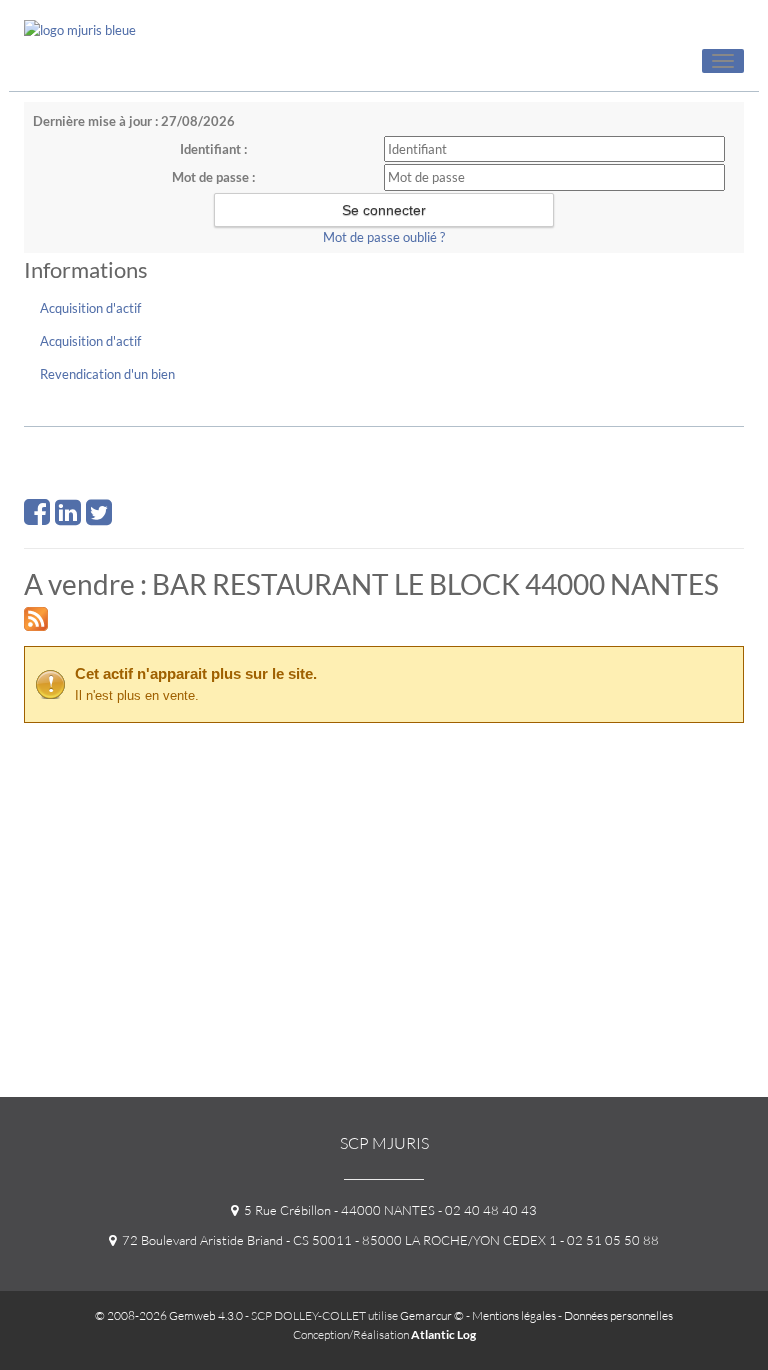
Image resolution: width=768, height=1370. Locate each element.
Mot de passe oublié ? (384, 237)
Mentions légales (514, 1315)
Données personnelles (618, 1315)
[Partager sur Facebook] (37, 518)
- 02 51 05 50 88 (608, 1240)
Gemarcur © (432, 1315)
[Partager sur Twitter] (99, 518)
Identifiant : (213, 149)
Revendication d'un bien (107, 374)
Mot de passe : (213, 177)
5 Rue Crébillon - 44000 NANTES (336, 1210)
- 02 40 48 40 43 (486, 1210)
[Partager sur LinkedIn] (68, 518)
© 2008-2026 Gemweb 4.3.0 (169, 1315)
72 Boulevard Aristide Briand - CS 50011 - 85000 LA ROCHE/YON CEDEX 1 (336, 1240)
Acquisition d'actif (90, 308)
